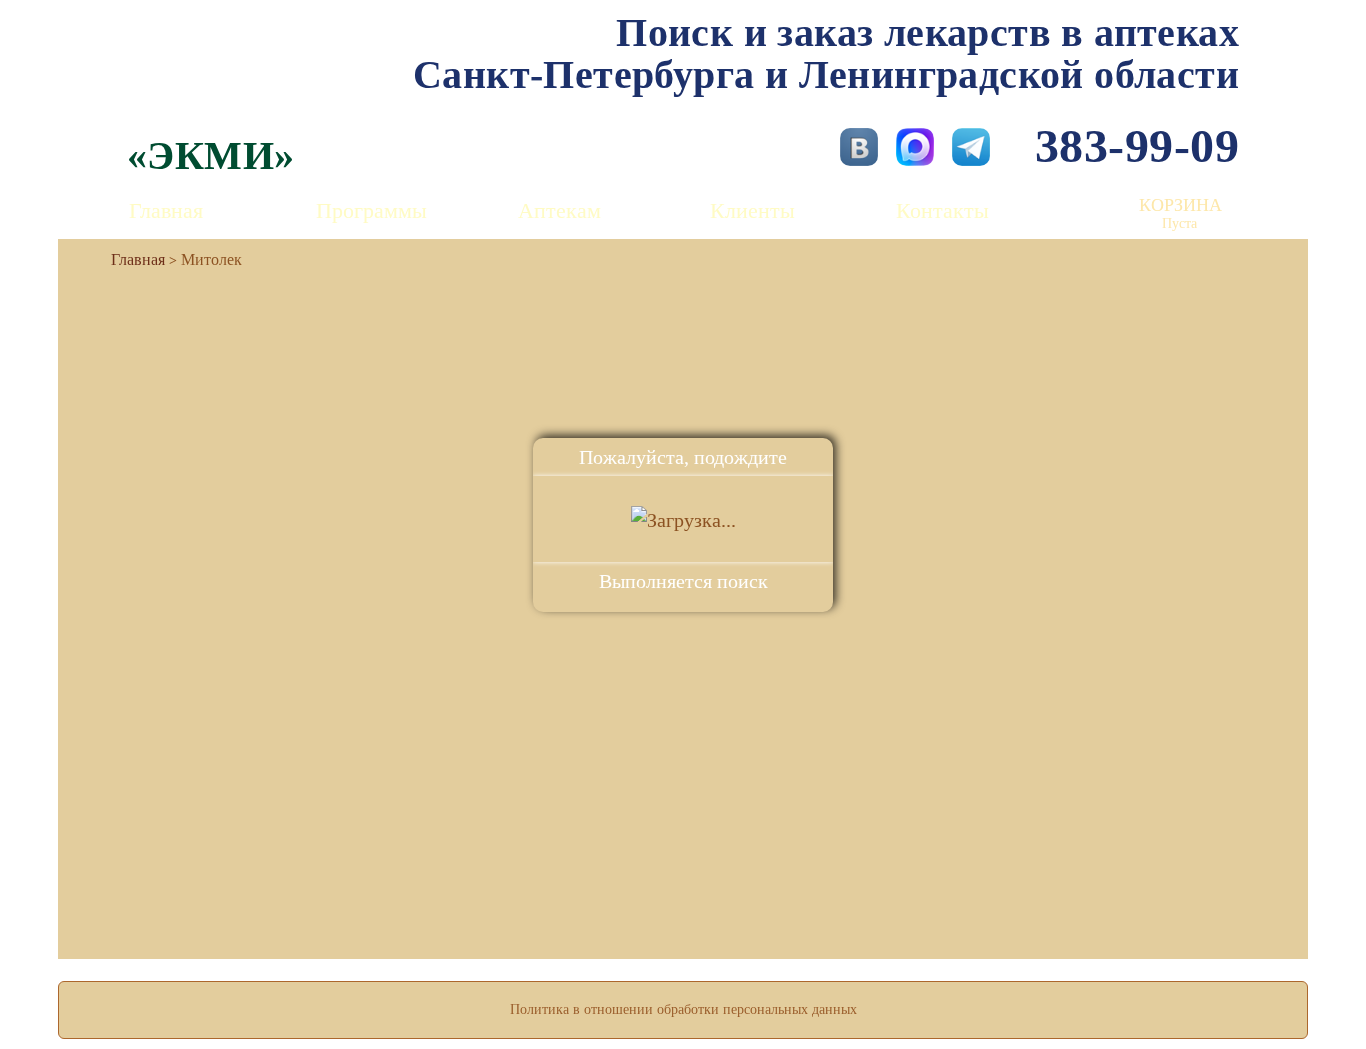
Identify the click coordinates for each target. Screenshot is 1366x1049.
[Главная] (130, 259)
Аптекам (559, 210)
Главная (166, 210)
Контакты (942, 210)
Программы (371, 210)
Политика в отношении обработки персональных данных (683, 1009)
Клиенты (752, 210)
